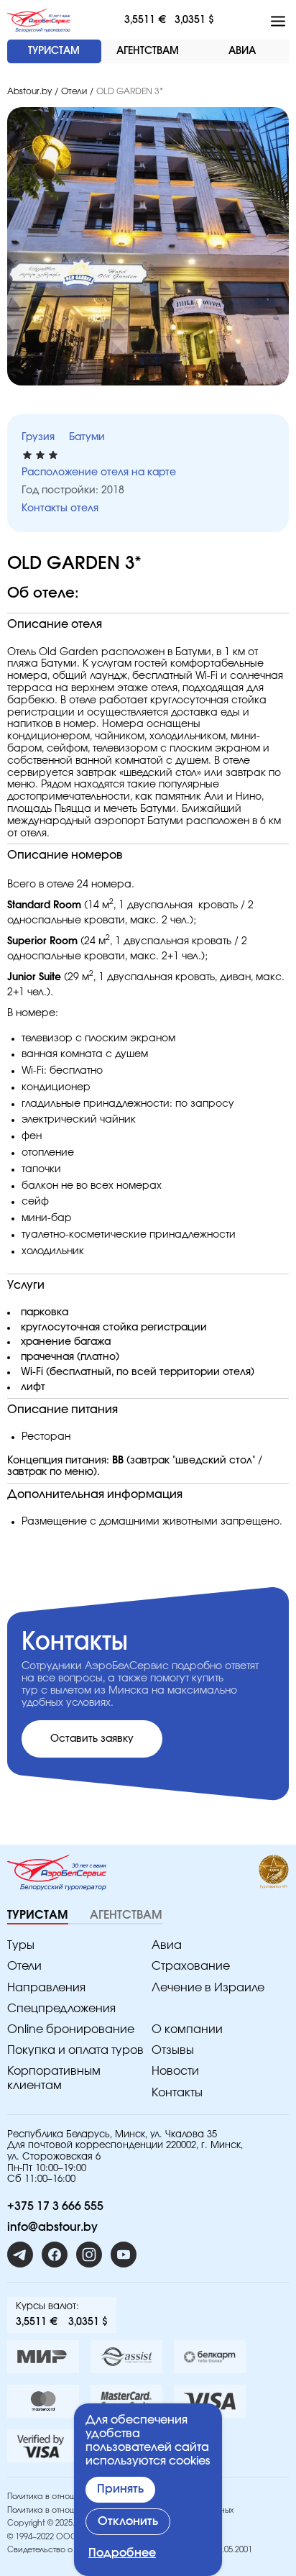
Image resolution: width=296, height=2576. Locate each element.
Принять (120, 2489)
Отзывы (173, 2050)
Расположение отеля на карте (99, 472)
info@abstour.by (52, 2227)
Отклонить (128, 2521)
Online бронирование (71, 2029)
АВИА (242, 51)
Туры (21, 1945)
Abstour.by (29, 91)
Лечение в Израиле (208, 1988)
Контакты (177, 2093)
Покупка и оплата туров (75, 2050)
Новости (175, 2071)
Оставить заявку (92, 1739)
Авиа (167, 1945)
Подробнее (122, 2553)
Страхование (191, 1966)
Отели (74, 91)
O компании (187, 2029)
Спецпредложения (61, 2009)
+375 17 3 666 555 (55, 2206)
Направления (46, 1988)
